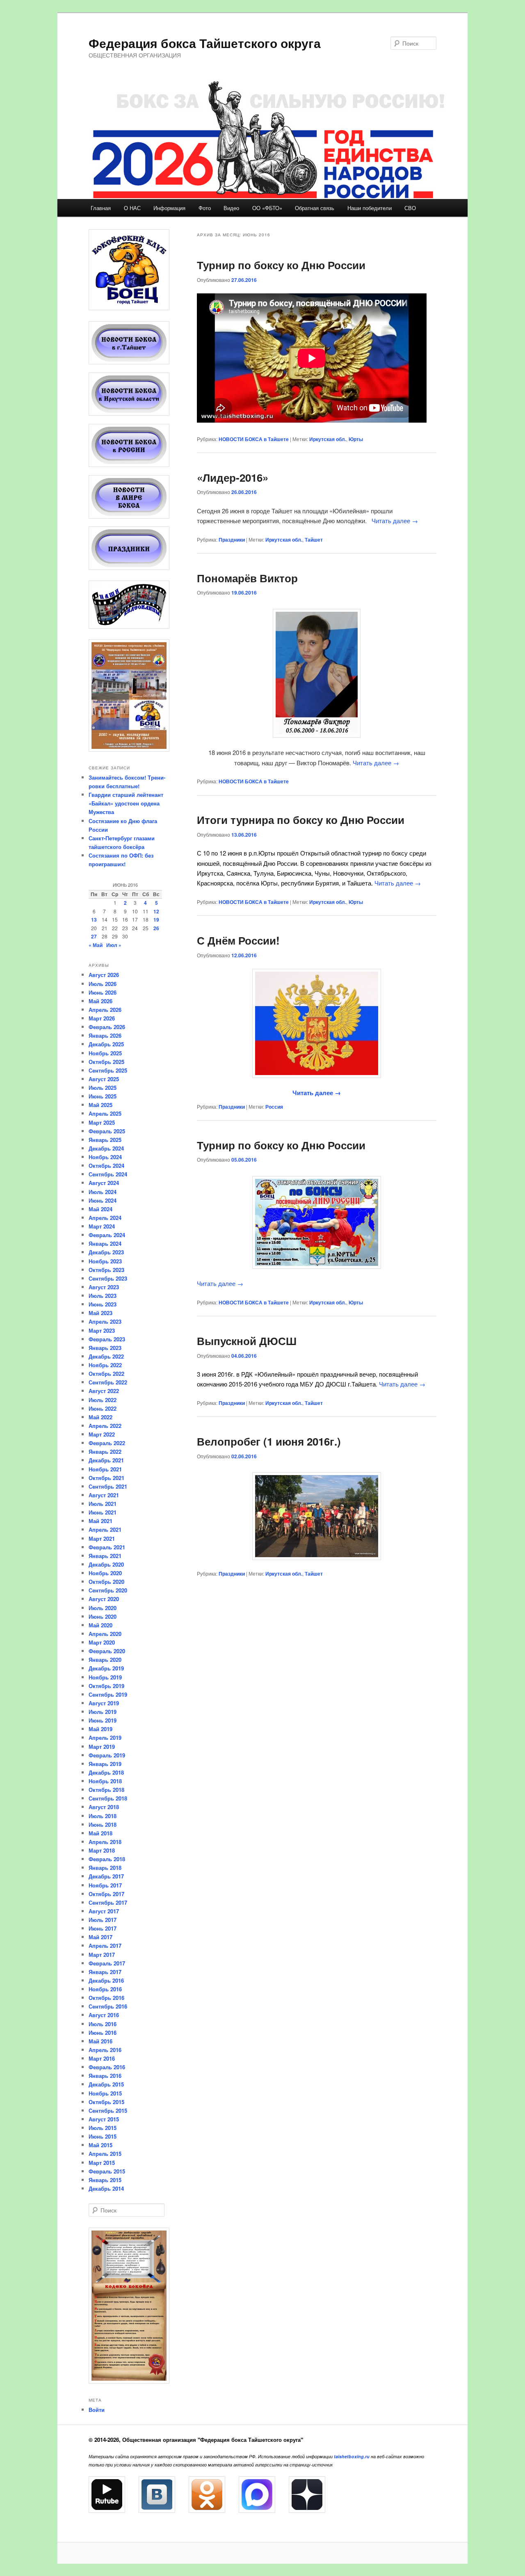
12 (156, 911)
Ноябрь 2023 (105, 1261)
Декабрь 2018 (106, 1772)
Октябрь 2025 (106, 1062)
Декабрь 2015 (106, 2084)
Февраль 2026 (107, 1027)
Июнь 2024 (103, 1200)
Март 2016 (102, 2058)
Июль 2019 (103, 1712)
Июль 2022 (103, 1400)
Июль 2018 (103, 1816)
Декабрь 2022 (106, 1356)
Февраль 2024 (107, 1235)
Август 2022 (104, 1391)
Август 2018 (104, 1807)
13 (94, 920)
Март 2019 (102, 1747)
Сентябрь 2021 (108, 1486)
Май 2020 (100, 1625)
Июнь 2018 (103, 1824)
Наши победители (370, 208)
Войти (97, 2410)
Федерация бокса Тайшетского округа (205, 43)
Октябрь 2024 (106, 1166)
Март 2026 (102, 1018)
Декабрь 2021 (106, 1460)
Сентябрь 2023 (108, 1278)
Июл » (114, 945)
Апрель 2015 (105, 2154)
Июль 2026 (103, 984)
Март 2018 (102, 1850)
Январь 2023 (105, 1348)
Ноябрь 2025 (105, 1053)
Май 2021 (100, 1521)
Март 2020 (102, 1642)
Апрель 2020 (105, 1634)
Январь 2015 (105, 2180)
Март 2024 (102, 1226)
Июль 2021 (103, 1504)
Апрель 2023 (105, 1321)
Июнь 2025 (103, 1096)
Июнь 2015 (103, 2136)
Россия (274, 1107)
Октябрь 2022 (106, 1374)
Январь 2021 (105, 1556)
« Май (96, 945)
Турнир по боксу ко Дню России (281, 265)
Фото (205, 208)
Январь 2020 (105, 1660)
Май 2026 (100, 1001)
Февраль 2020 (107, 1651)
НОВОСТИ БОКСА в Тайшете (254, 439)
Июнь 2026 (103, 992)
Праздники (232, 540)
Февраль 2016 (107, 2067)
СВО (410, 208)
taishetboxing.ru (352, 2456)
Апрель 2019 (105, 1738)
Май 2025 (100, 1105)
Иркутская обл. (328, 439)
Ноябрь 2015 (105, 2093)
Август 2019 (104, 1703)
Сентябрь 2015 (108, 2110)
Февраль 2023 (107, 1339)
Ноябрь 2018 (105, 1781)
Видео (231, 208)
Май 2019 (100, 1729)
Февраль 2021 (107, 1547)
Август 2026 (104, 975)
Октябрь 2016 (106, 1998)
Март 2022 (102, 1434)
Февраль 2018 (107, 1859)
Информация (169, 208)
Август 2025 (104, 1079)
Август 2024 (104, 1183)
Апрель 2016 (105, 2050)
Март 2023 (102, 1330)
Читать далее (395, 520)
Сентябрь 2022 (108, 1382)
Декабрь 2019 (106, 1668)
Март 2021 (102, 1539)
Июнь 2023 (103, 1304)
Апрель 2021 (105, 1529)
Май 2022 (100, 1417)
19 (156, 920)
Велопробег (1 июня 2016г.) (269, 1441)
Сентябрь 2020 (108, 1590)
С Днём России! (238, 940)
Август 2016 (104, 2015)
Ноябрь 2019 (105, 1677)
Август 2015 (104, 2119)
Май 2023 (100, 1313)
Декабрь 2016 (106, 1980)
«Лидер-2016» (233, 477)
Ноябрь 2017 (105, 1885)
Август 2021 (104, 1495)
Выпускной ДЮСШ (247, 1341)
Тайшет (314, 540)
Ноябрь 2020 (105, 1573)
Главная (101, 208)
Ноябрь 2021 (105, 1469)
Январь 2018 (105, 1868)
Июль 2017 (103, 1920)
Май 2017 (100, 1937)
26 (156, 928)
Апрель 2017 (105, 1946)
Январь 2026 (105, 1035)
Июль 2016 (103, 2024)
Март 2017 (102, 1955)
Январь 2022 (105, 1452)
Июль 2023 (103, 1296)
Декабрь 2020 (106, 1564)
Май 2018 (100, 1833)
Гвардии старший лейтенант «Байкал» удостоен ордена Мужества (126, 803)
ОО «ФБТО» (267, 208)
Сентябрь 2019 (108, 1694)
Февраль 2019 (107, 1755)
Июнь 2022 (103, 1408)
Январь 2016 (105, 2076)
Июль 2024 (103, 1192)
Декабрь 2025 (106, 1044)
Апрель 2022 (105, 1426)
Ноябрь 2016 (105, 1989)
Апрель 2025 (105, 1113)
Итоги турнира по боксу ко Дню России (301, 820)
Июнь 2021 (103, 1512)
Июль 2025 (103, 1088)
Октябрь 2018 (106, 1790)
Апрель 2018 (105, 1842)
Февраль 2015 (107, 2171)
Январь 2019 (105, 1764)
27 (94, 936)
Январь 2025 (105, 1140)
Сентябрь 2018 (108, 1798)
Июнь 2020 (103, 1616)
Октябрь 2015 (106, 2102)
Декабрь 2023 (106, 1252)
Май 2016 (100, 2041)
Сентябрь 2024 (108, 1174)
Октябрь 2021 (106, 1478)
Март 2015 (102, 2163)
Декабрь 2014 (106, 2188)
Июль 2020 (103, 1608)
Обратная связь (315, 208)
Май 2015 (100, 2145)
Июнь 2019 (103, 1720)
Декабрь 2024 (106, 1148)
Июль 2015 (103, 2128)
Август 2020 (104, 1599)
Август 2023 (104, 1287)
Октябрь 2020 (106, 1582)
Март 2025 (102, 1122)
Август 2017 (104, 1911)
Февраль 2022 (107, 1443)
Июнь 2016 (103, 2033)
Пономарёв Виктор (247, 578)
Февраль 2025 (107, 1131)
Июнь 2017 (103, 1928)
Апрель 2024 (105, 1218)
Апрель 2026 (105, 1010)
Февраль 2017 (107, 1963)
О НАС (132, 208)
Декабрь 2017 (106, 1876)
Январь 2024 (105, 1243)
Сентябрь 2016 (108, 2006)
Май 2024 (100, 1209)
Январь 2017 (105, 1972)
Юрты (356, 439)
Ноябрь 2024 (105, 1157)
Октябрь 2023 (106, 1270)
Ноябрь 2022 (105, 1365)
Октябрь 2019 (106, 1686)
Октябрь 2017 (106, 1894)
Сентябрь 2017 (108, 1902)
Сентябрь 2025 (108, 1070)
